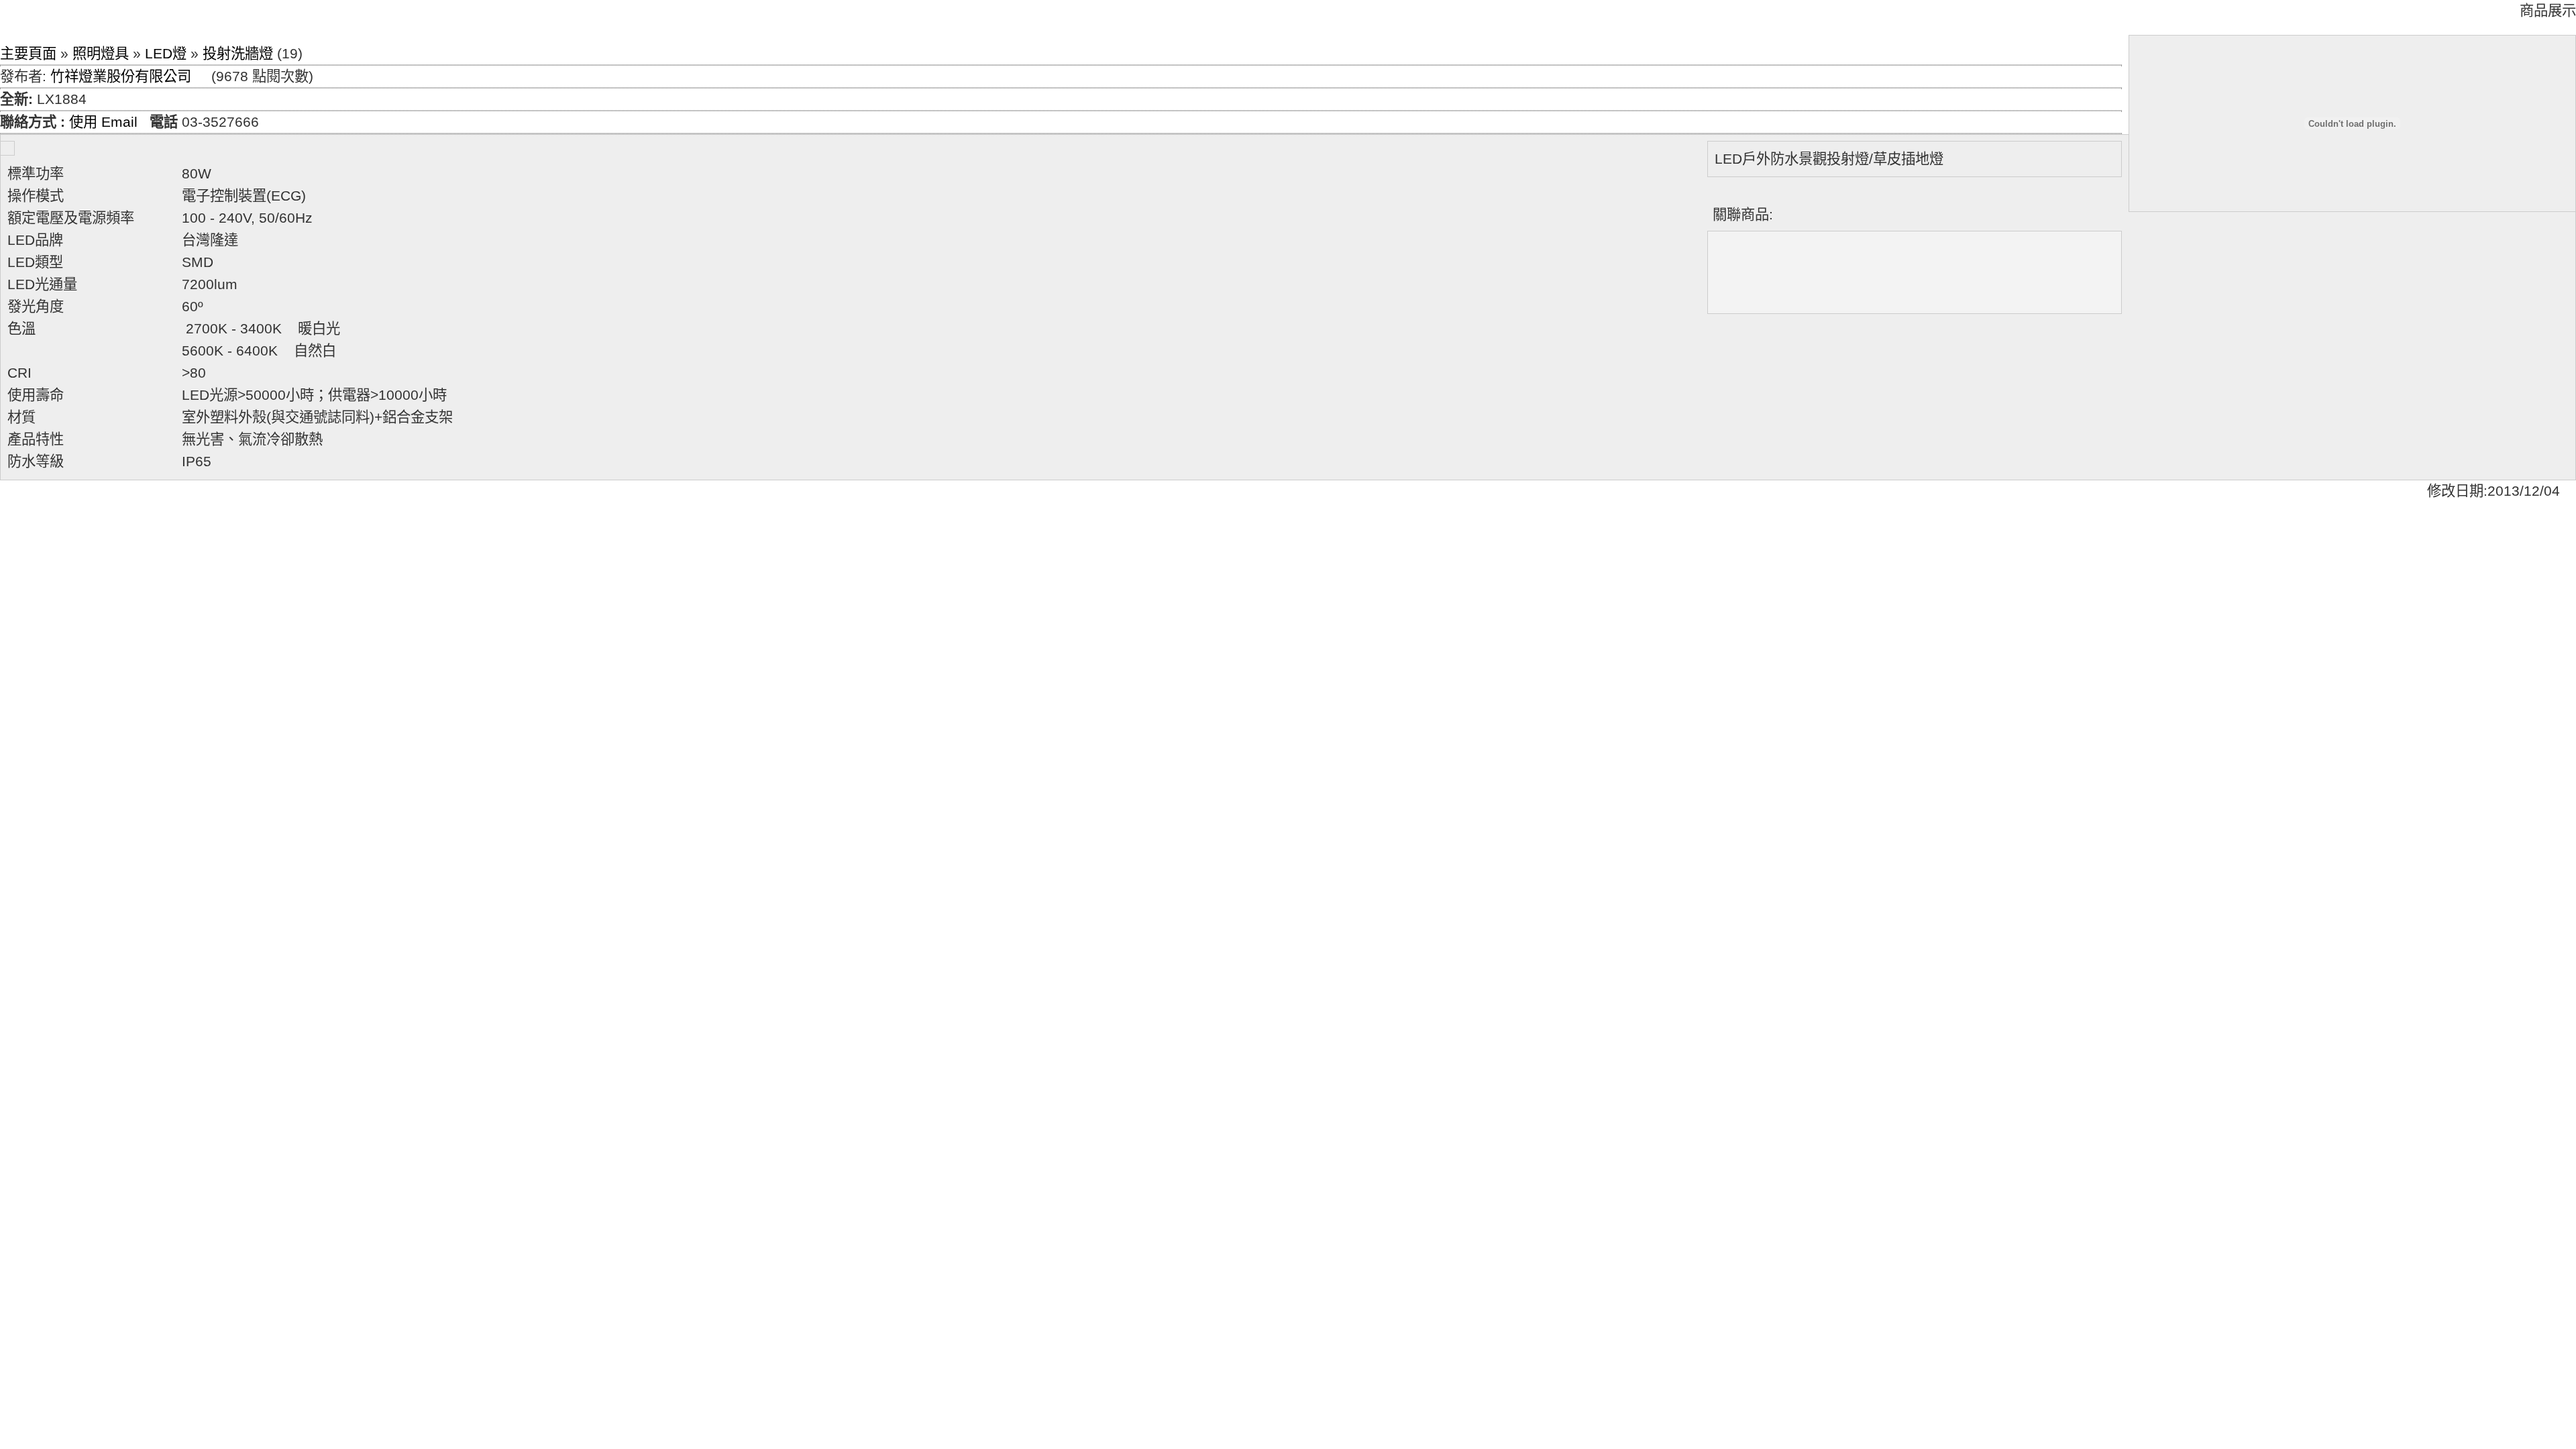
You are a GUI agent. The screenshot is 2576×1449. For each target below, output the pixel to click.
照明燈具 (101, 54)
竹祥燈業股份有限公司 (121, 76)
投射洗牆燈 (238, 54)
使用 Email (103, 122)
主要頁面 (28, 54)
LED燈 (166, 54)
